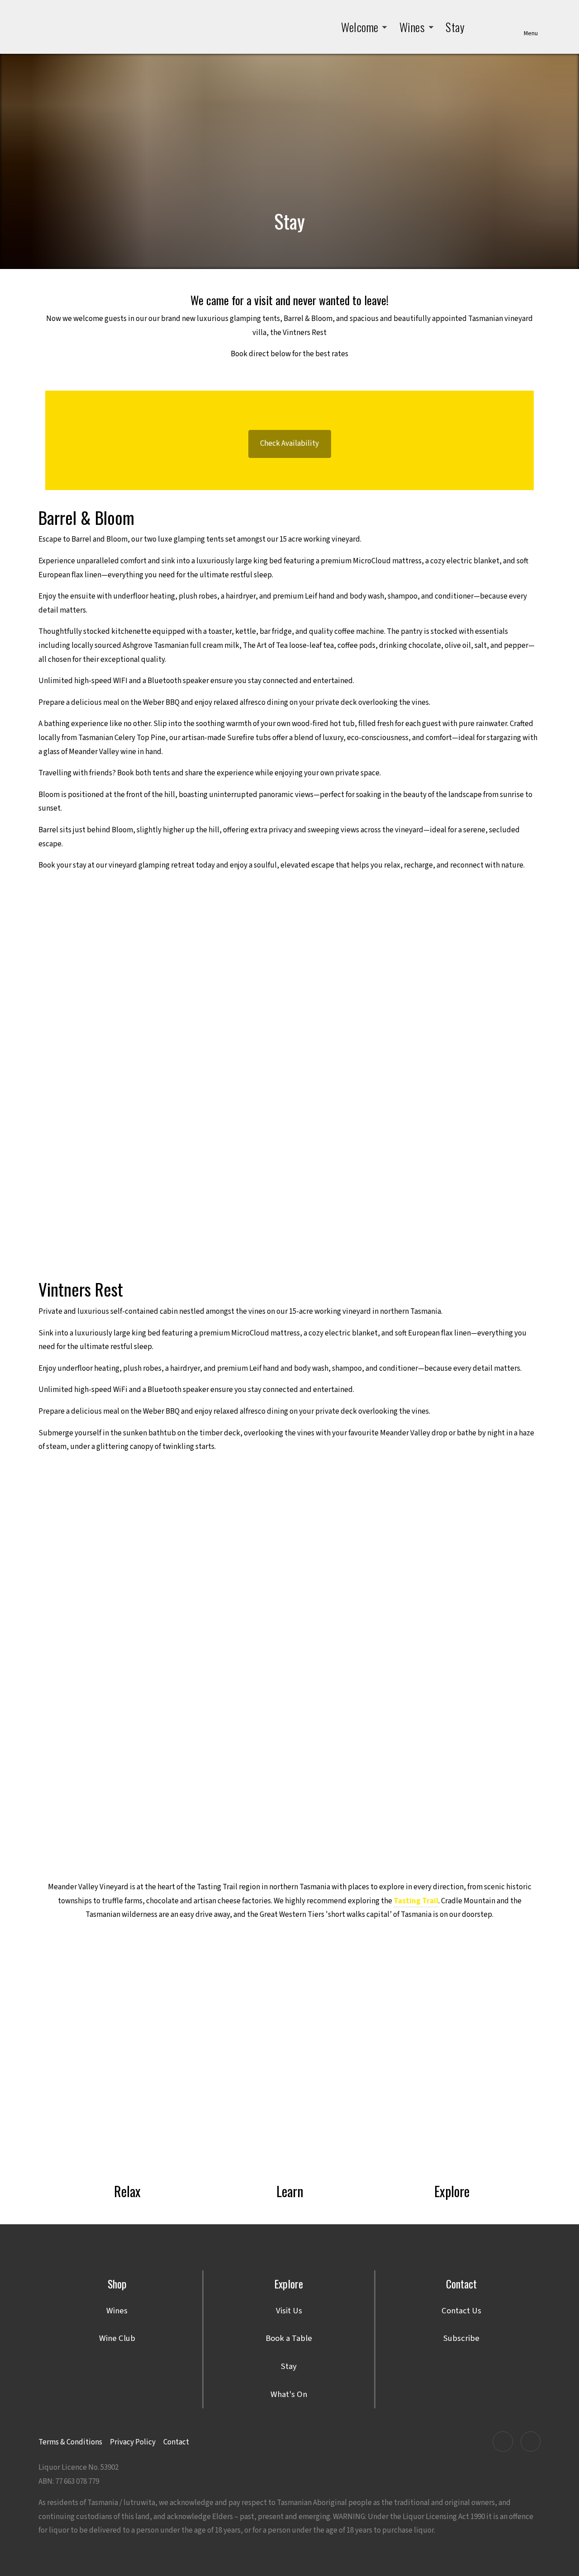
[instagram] (531, 2442)
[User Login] (507, 27)
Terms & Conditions (70, 2442)
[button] (364, 27)
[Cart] (482, 27)
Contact (176, 2442)
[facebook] (503, 2442)
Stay (455, 27)
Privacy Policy (133, 2442)
